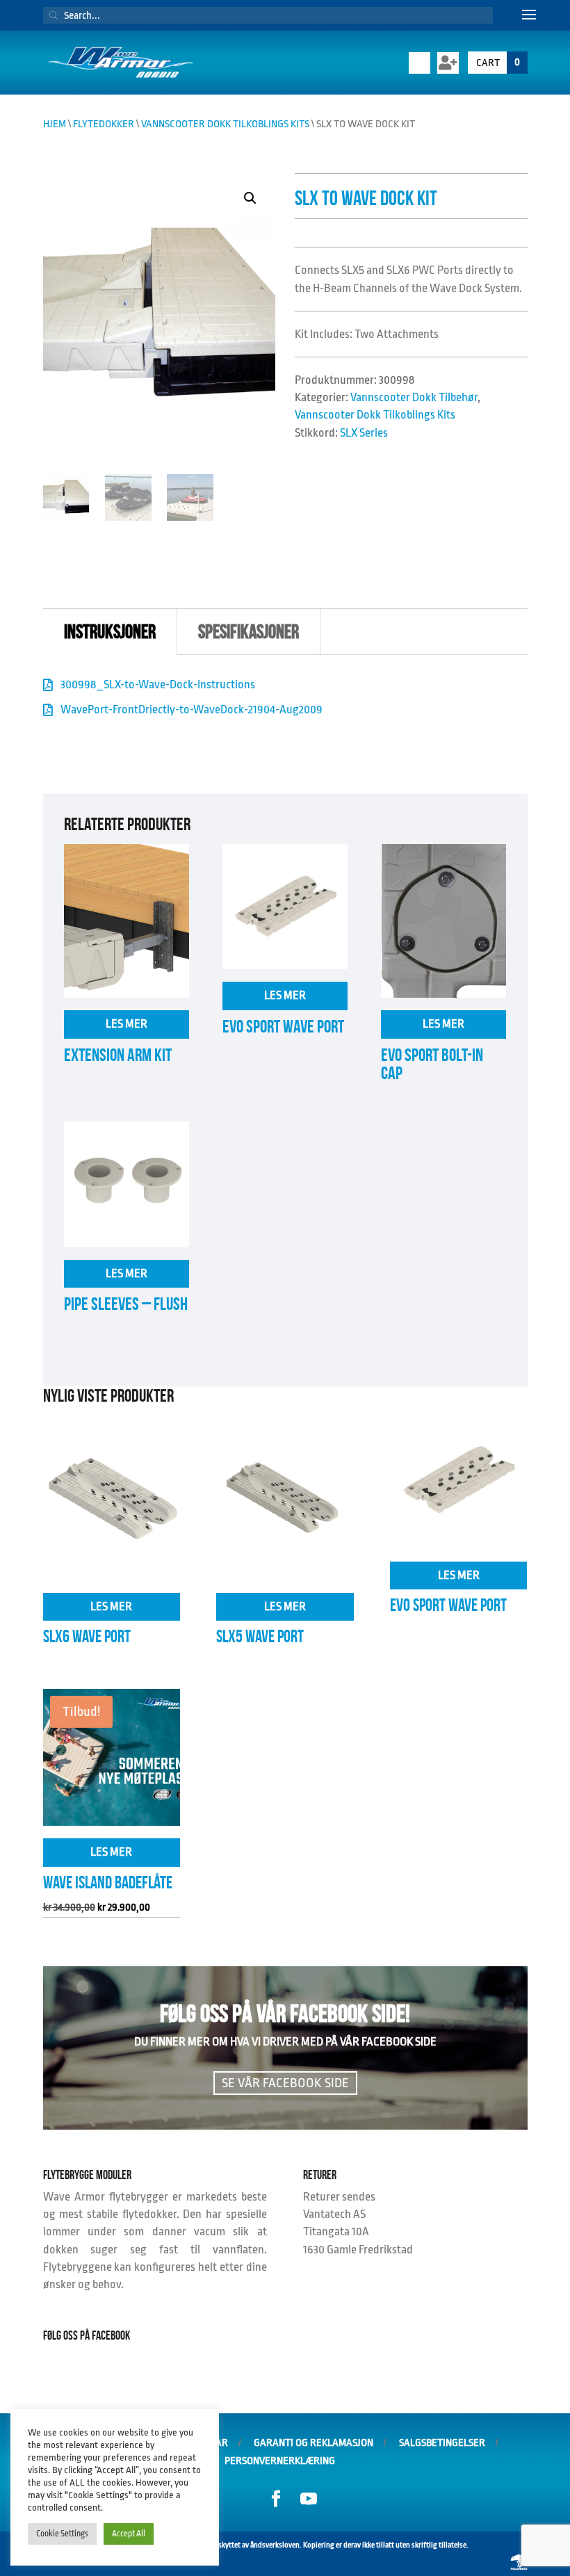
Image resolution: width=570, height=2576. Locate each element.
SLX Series (364, 433)
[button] (250, 198)
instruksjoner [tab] (110, 632)
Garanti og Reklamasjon (313, 2443)
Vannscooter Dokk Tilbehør (414, 397)
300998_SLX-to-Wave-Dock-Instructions (158, 684)
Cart (498, 63)
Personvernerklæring (280, 2461)
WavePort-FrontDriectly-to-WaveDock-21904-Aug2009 (192, 710)
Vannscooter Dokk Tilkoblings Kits (225, 124)
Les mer (127, 1024)
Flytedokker (104, 124)
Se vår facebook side (285, 2083)
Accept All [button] (129, 2534)
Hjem (55, 124)
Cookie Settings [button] (62, 2534)
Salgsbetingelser (442, 2443)
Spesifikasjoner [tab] (249, 632)
